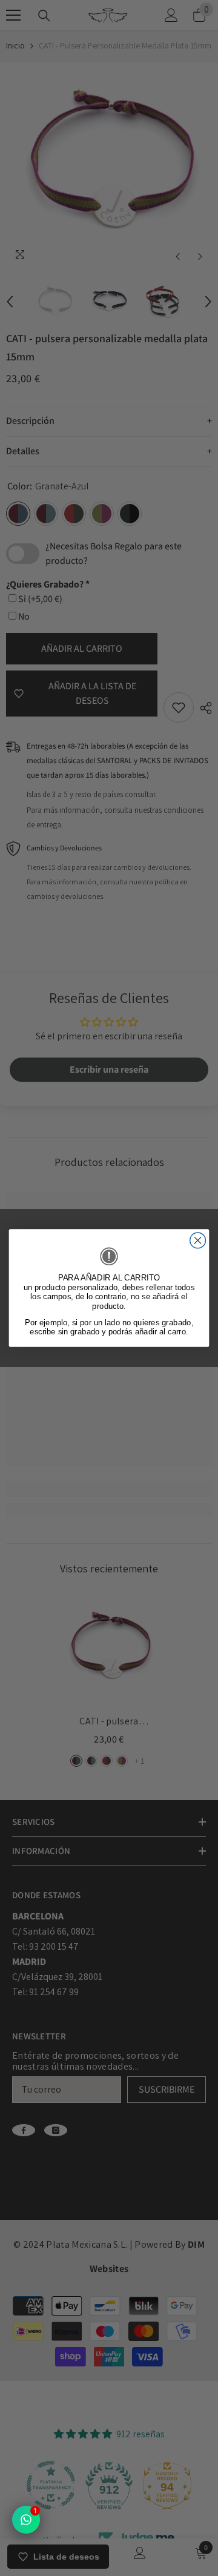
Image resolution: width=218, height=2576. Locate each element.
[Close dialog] (198, 1240)
